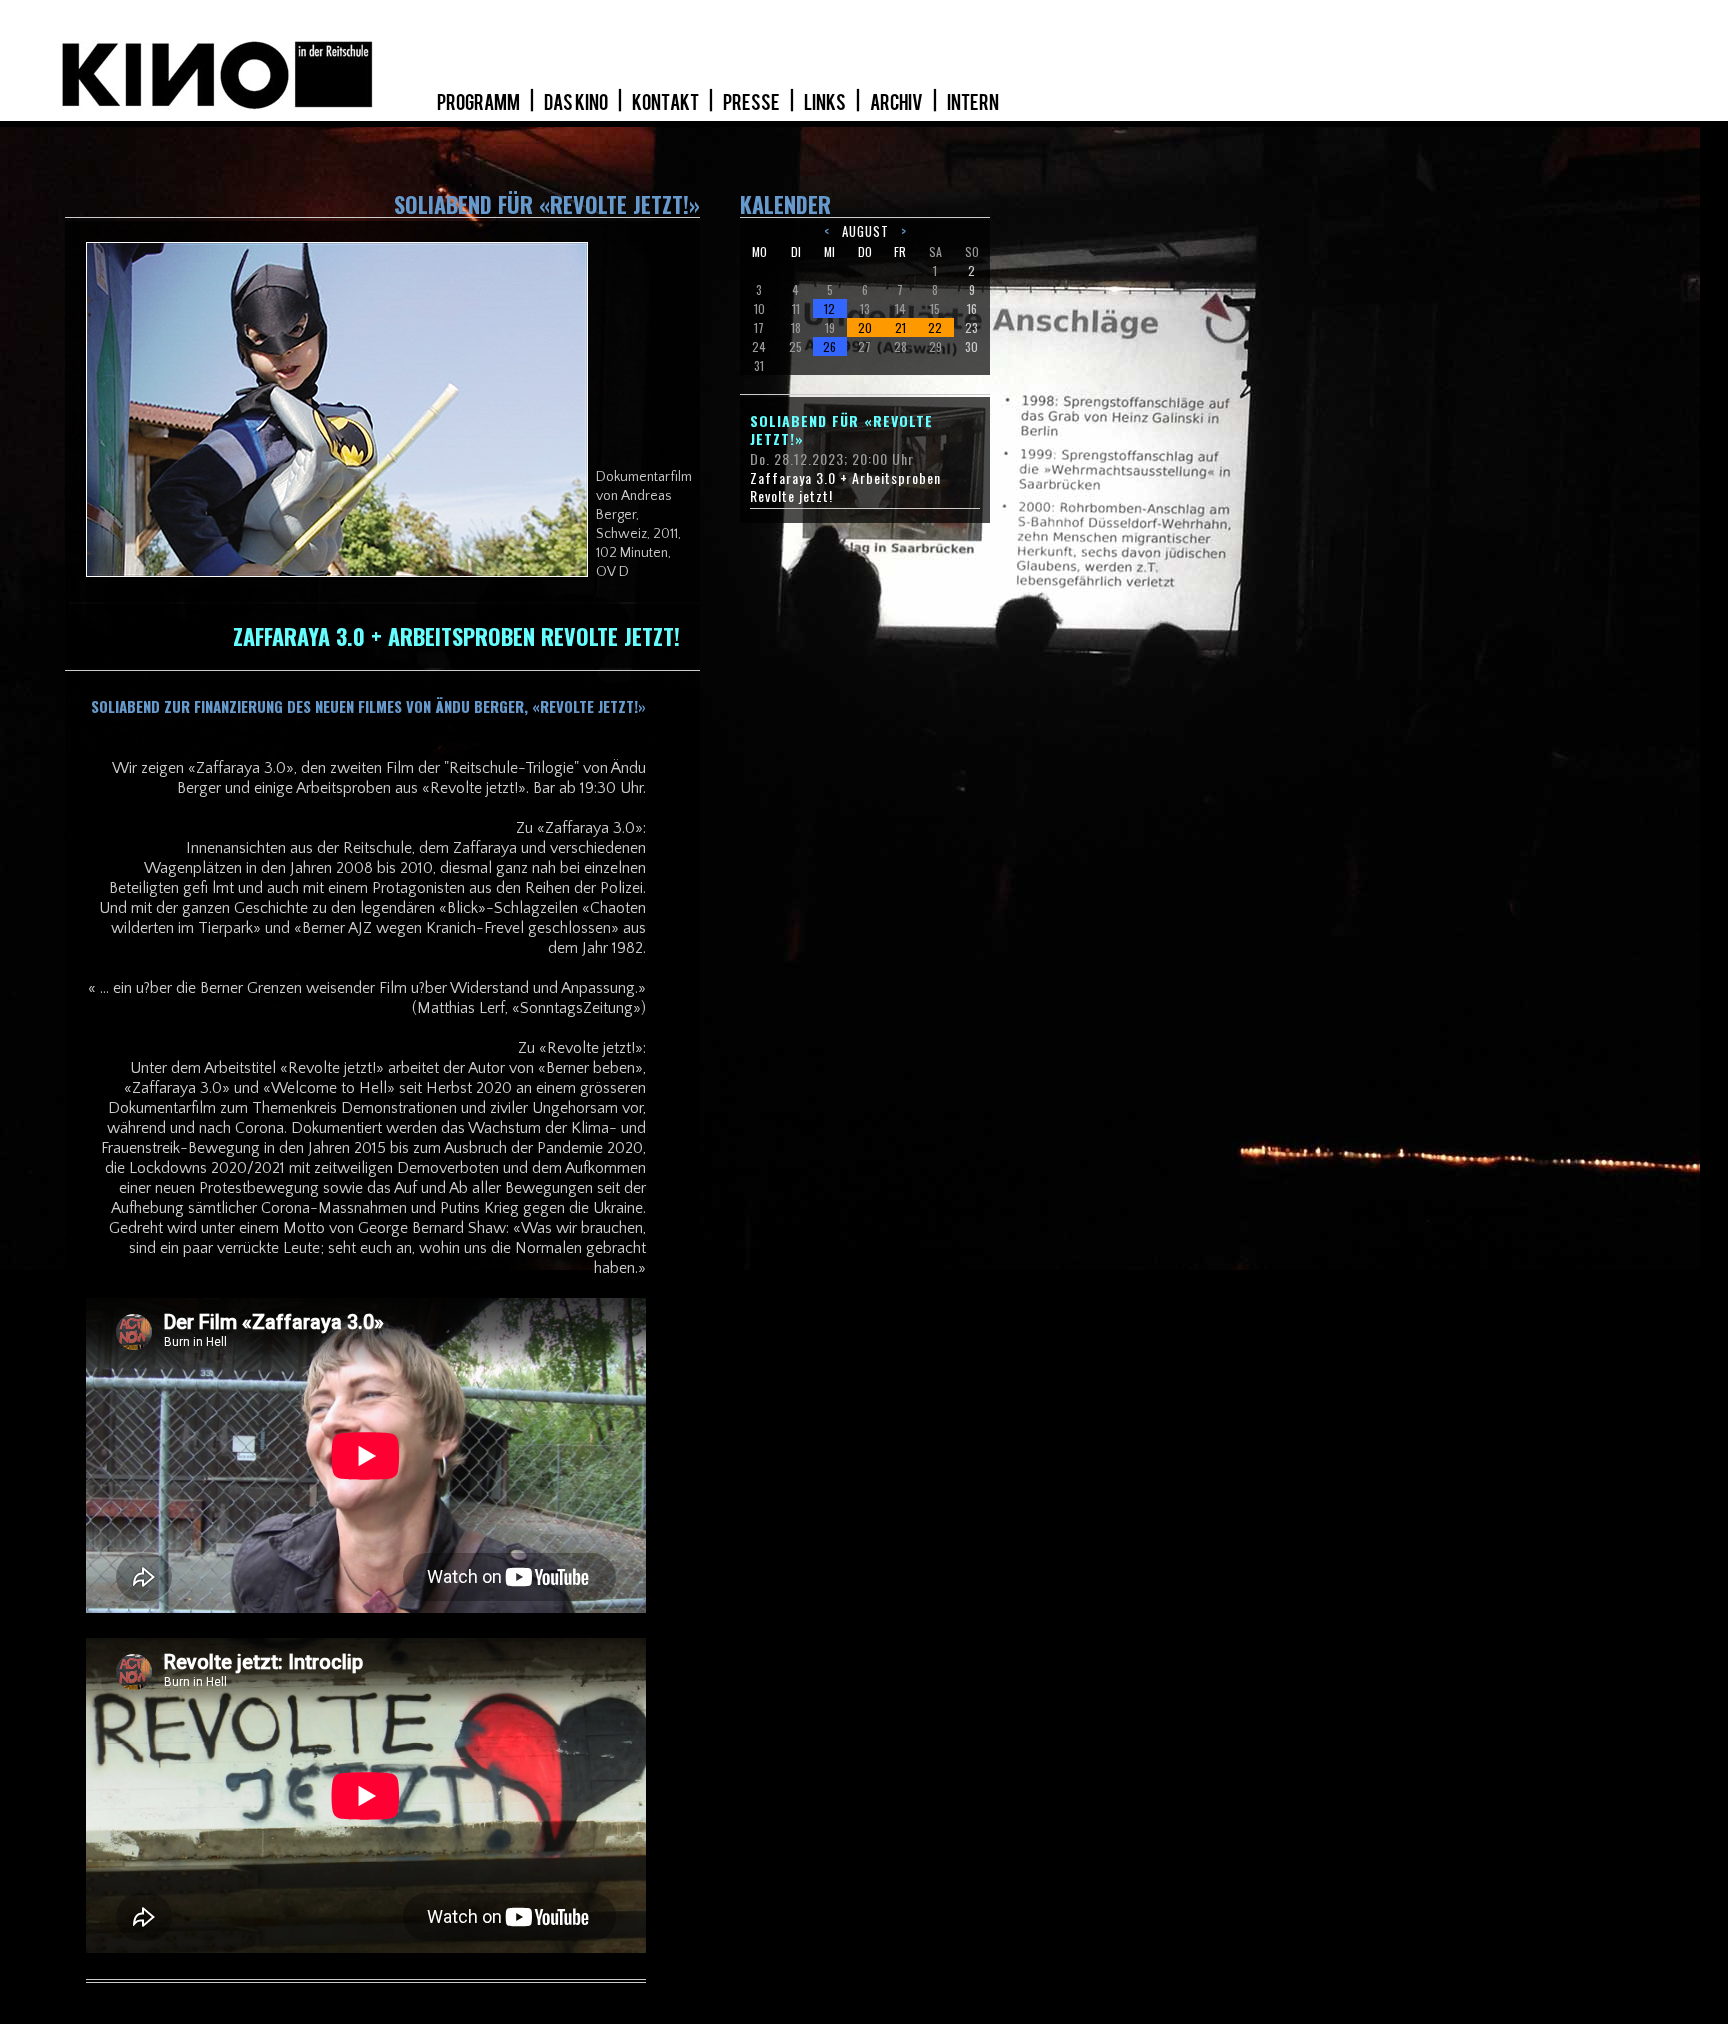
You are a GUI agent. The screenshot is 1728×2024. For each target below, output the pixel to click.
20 (865, 327)
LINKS (826, 103)
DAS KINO (577, 103)
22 (935, 327)
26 (829, 346)
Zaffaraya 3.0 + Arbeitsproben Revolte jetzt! (845, 487)
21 (900, 327)
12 (829, 308)
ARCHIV (897, 103)
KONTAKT (666, 103)
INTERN (973, 103)
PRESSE (752, 103)
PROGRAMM (479, 103)
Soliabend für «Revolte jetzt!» (841, 430)
